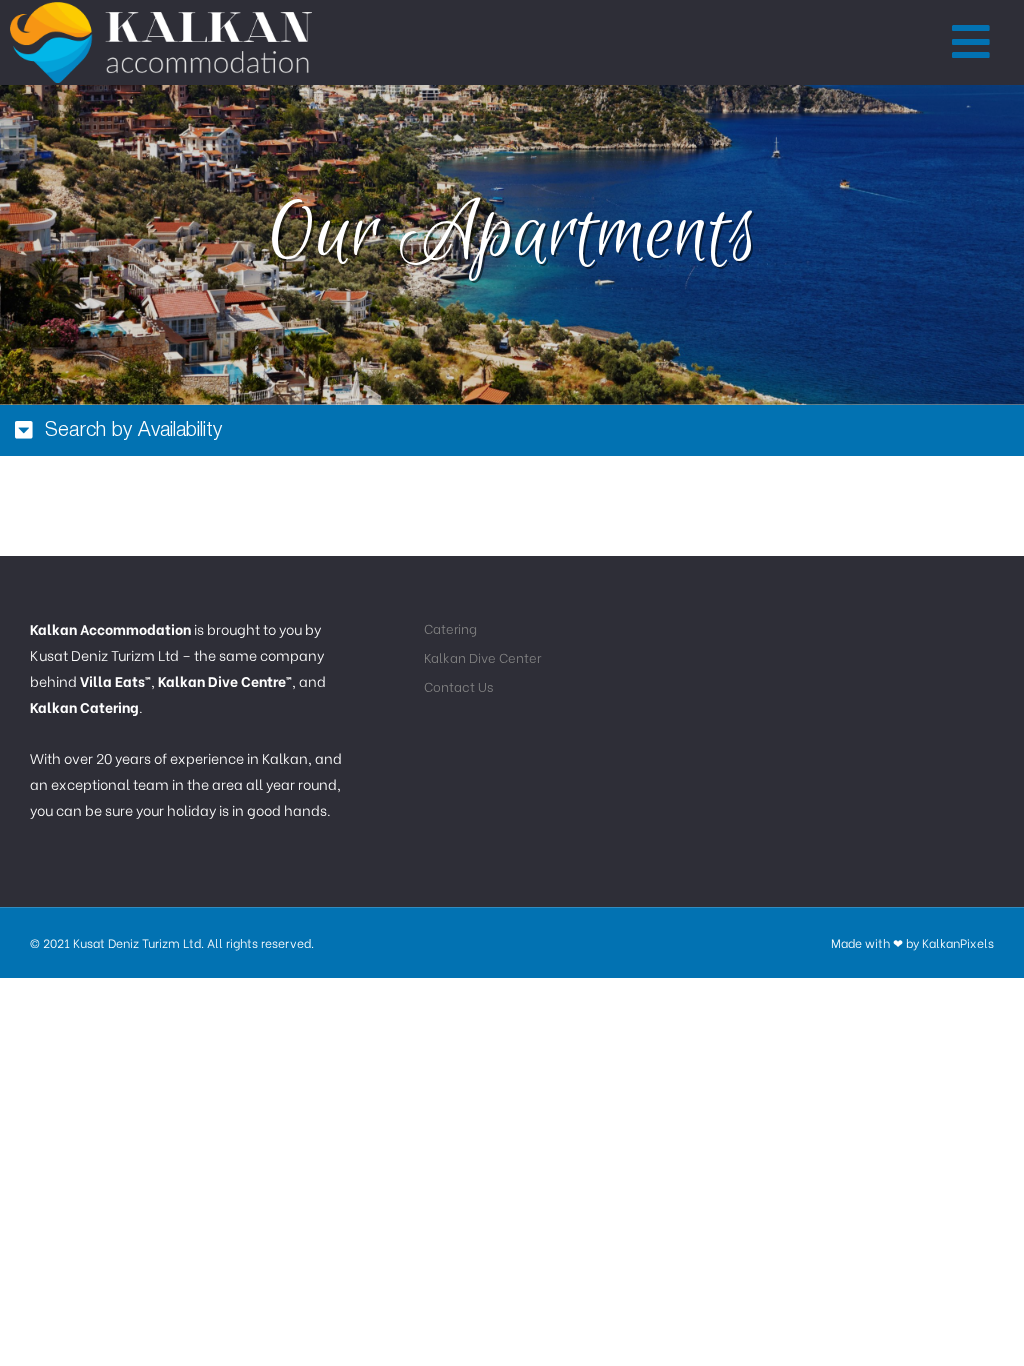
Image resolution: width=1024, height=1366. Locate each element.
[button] (972, 43)
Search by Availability (133, 431)
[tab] (512, 430)
